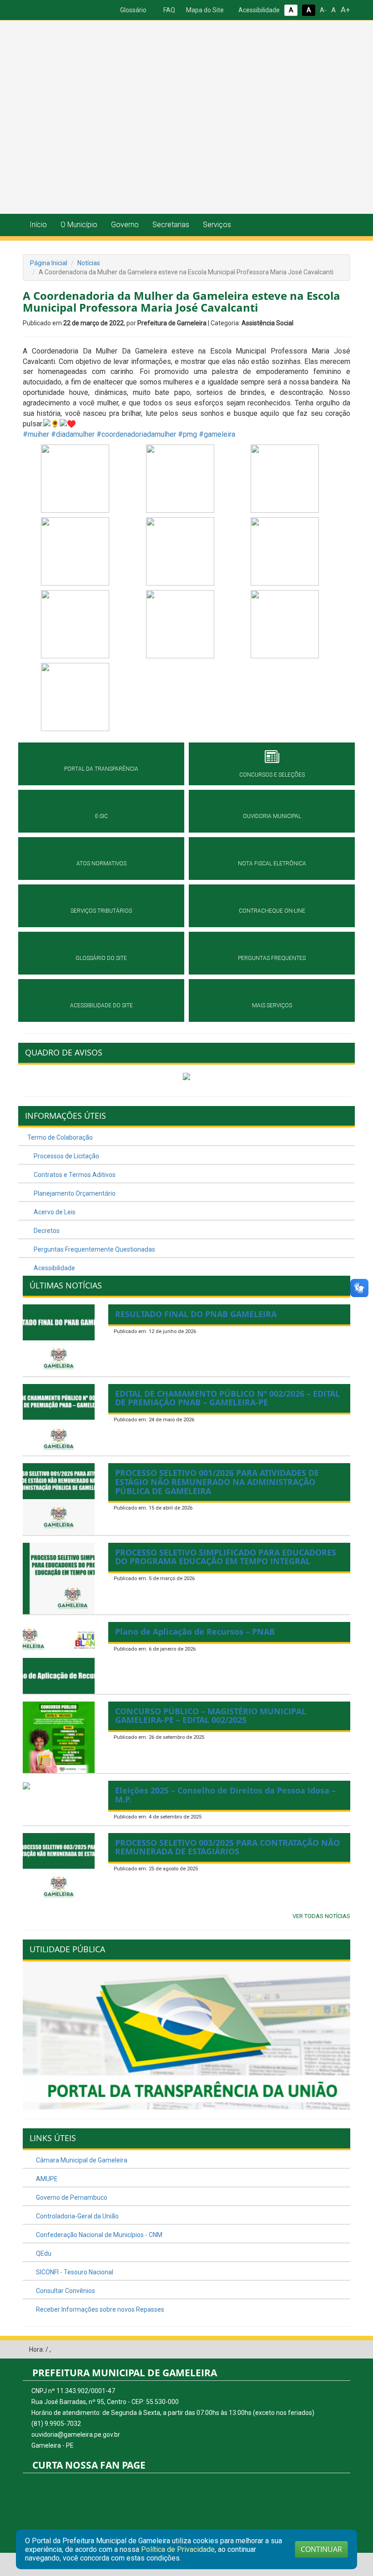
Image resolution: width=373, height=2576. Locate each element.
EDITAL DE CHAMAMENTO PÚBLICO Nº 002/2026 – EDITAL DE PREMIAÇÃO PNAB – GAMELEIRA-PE (227, 1398)
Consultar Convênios (65, 2291)
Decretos (46, 1231)
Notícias (89, 263)
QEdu (43, 2253)
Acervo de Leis (54, 1212)
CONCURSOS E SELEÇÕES (272, 775)
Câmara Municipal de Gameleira (81, 2160)
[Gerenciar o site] (344, 2350)
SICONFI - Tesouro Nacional (74, 2272)
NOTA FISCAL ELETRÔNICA (272, 864)
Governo (125, 225)
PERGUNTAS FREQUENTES (272, 958)
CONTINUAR (321, 2549)
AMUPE (46, 2179)
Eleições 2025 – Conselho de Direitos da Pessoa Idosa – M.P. (225, 1795)
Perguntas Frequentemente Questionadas (94, 1249)
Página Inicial (49, 263)
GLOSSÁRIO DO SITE (101, 958)
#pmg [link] (187, 434)
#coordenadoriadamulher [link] (136, 434)
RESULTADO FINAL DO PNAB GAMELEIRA (196, 1314)
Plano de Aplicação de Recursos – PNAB (195, 1631)
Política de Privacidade (178, 2549)
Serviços (217, 225)
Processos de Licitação (66, 1156)
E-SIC (101, 816)
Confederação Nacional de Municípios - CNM (98, 2235)
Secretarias (171, 225)
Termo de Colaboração (60, 1137)
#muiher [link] (36, 434)
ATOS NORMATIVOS (101, 864)
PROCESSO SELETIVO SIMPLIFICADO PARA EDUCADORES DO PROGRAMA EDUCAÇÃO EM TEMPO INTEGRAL (226, 1557)
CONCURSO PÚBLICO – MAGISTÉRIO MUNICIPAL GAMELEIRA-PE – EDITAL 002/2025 (211, 1716)
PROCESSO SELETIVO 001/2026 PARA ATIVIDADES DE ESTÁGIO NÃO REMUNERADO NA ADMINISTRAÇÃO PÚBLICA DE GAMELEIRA (217, 1482)
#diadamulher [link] (73, 434)
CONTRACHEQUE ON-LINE (272, 911)
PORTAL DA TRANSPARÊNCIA (101, 769)
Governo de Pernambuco (71, 2197)
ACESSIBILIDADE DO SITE (101, 1005)
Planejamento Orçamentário (74, 1193)
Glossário (133, 10)
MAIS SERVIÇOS (272, 1005)
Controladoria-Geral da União (77, 2216)
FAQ (169, 10)
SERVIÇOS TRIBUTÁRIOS (101, 911)
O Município (79, 225)
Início (38, 225)
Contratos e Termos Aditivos (74, 1175)
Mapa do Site (204, 10)
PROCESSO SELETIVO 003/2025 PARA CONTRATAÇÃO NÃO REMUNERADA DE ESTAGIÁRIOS (227, 1847)
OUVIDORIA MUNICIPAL (272, 816)
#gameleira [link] (217, 434)
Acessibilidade (258, 10)
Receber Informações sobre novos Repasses (99, 2309)
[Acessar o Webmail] (330, 2350)
